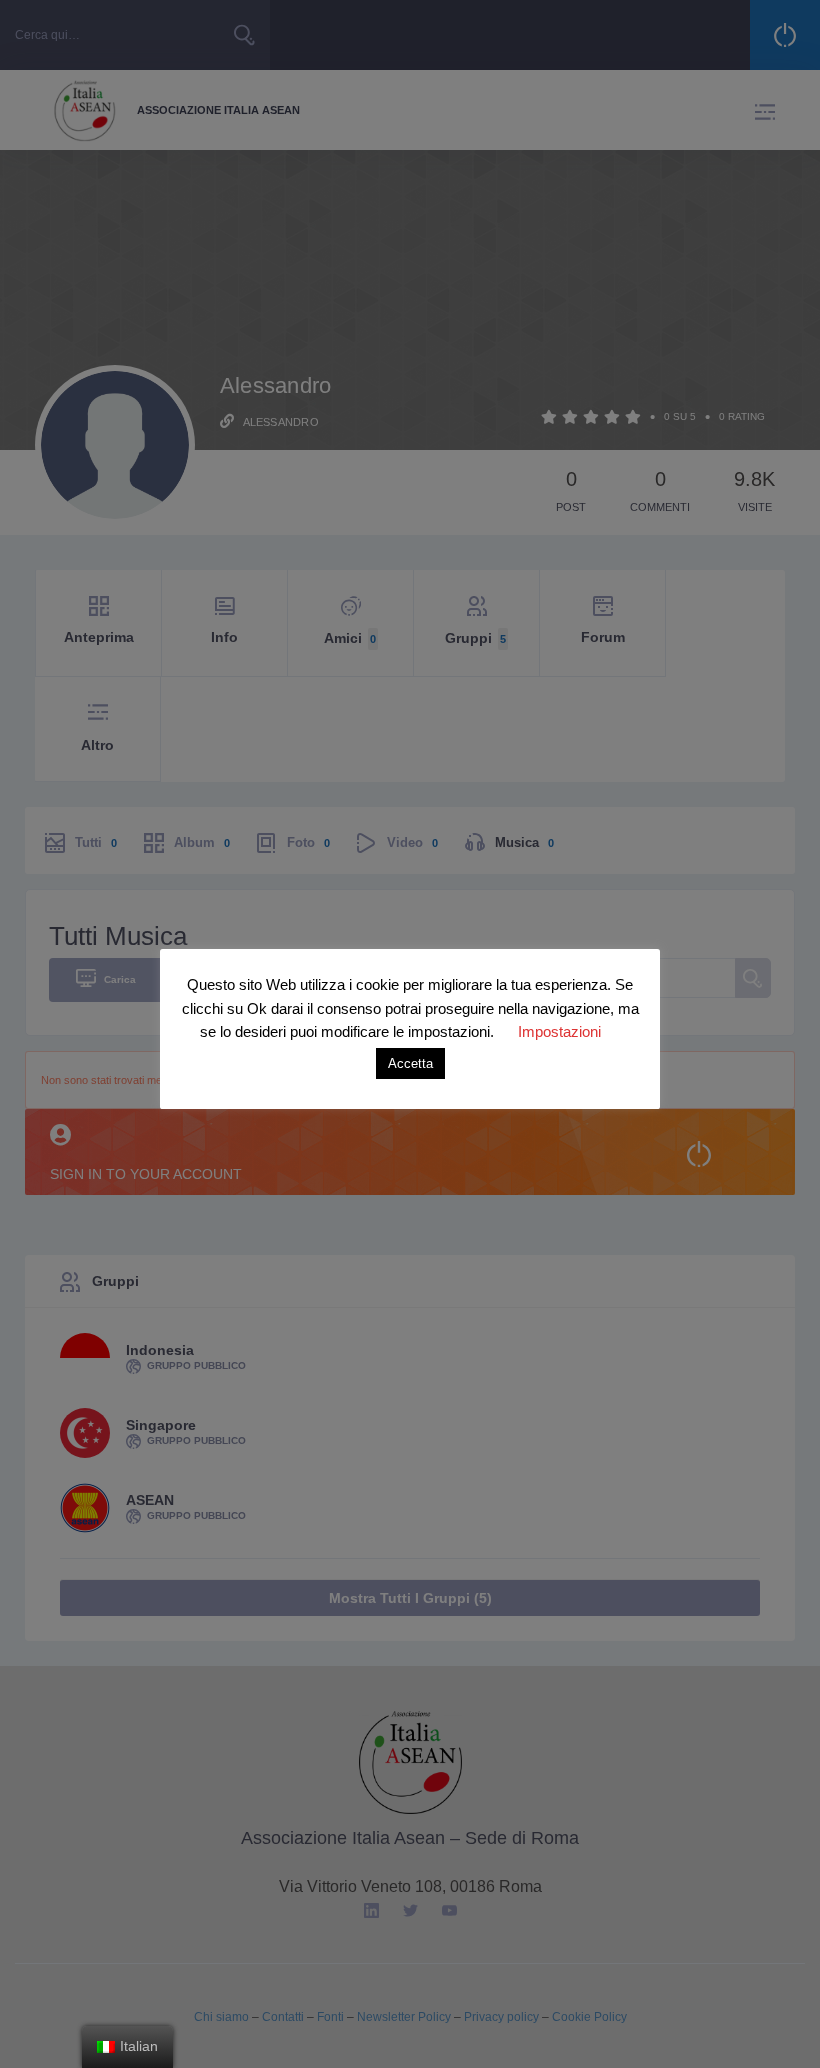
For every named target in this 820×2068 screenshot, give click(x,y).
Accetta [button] (410, 1063)
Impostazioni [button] (559, 1031)
